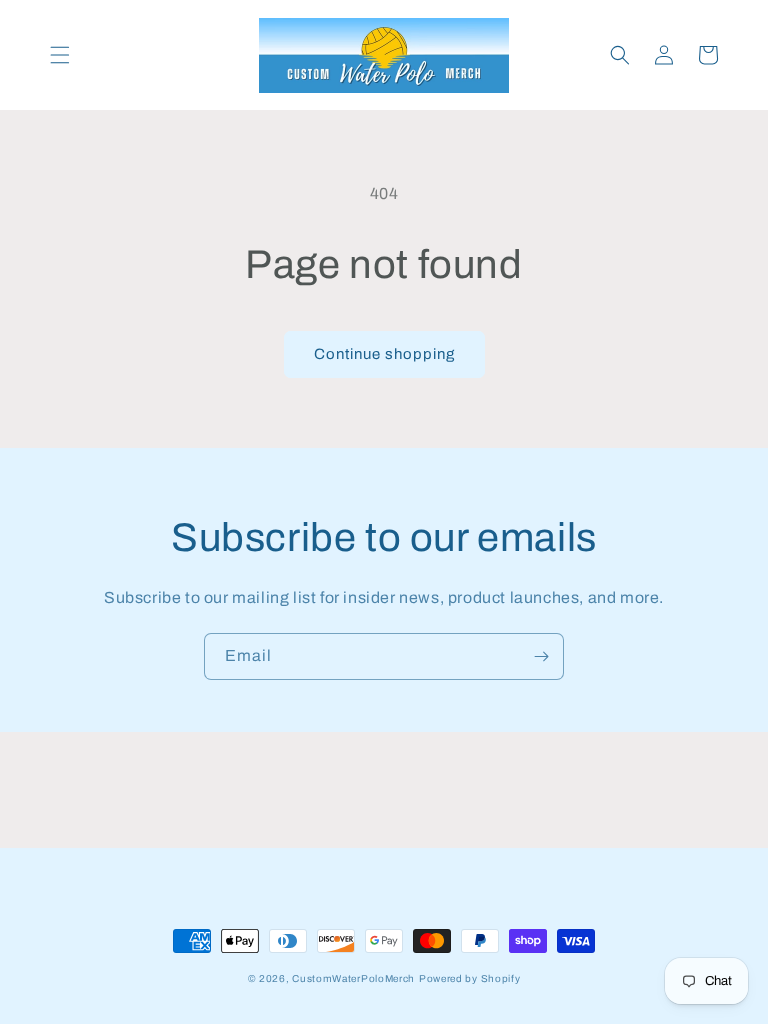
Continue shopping (384, 354)
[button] (60, 55)
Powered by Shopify (470, 978)
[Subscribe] (541, 656)
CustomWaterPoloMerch (353, 978)
